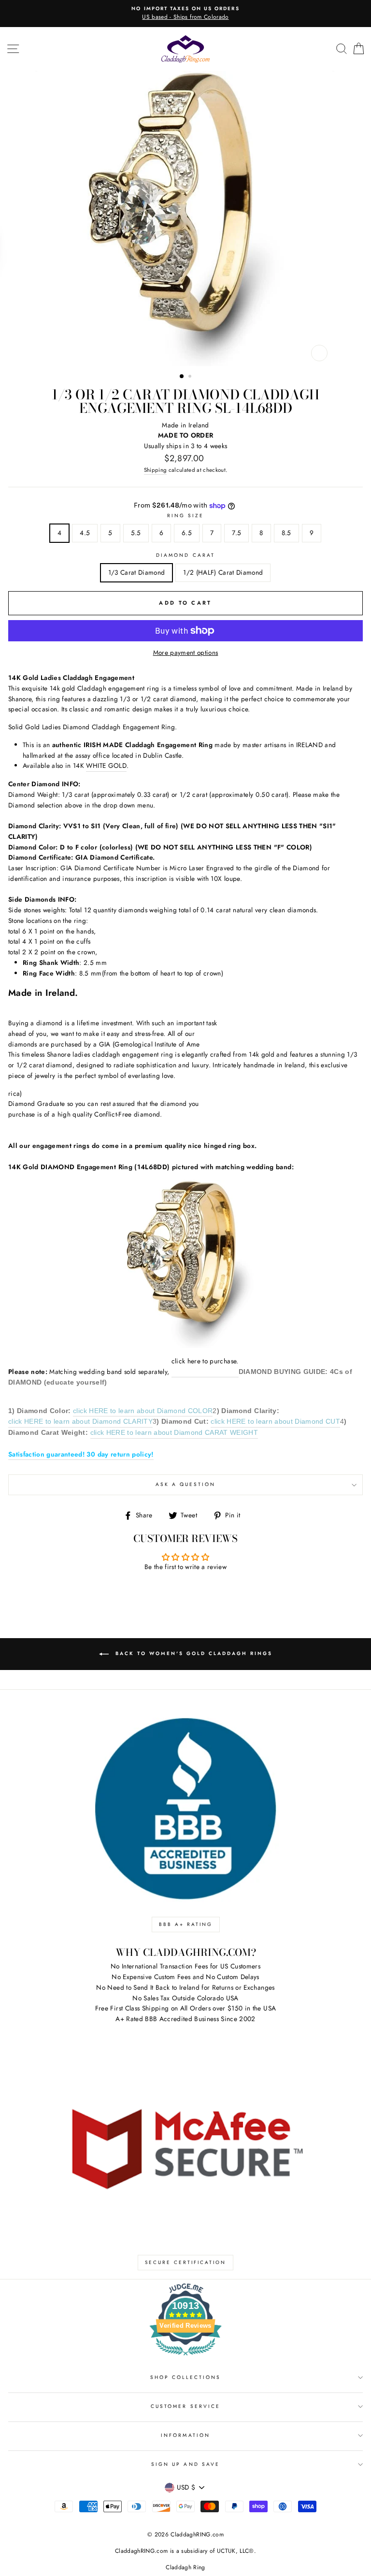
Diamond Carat (185, 555)
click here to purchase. (205, 1361)
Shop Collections (186, 2377)
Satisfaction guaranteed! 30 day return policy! (81, 1454)
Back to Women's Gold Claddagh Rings (193, 1654)
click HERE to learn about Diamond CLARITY (80, 1422)
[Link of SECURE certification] (185, 2147)
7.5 (236, 533)
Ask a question (186, 1484)
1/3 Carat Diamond (137, 572)
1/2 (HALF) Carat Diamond (223, 572)
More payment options (186, 652)
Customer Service (185, 2406)
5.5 (136, 533)
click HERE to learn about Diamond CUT (275, 1422)
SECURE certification (185, 2262)
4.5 (85, 533)
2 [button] (191, 377)
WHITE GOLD (106, 765)
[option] (185, 14)
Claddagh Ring (185, 2567)
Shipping (156, 470)
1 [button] (182, 377)
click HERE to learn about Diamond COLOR (143, 1411)
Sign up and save (185, 2464)
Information (185, 2435)
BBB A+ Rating (186, 1924)
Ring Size (186, 516)
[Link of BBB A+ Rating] (185, 1809)
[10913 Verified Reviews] (185, 2357)
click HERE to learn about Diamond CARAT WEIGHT (174, 1433)
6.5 (187, 533)
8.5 (286, 533)
